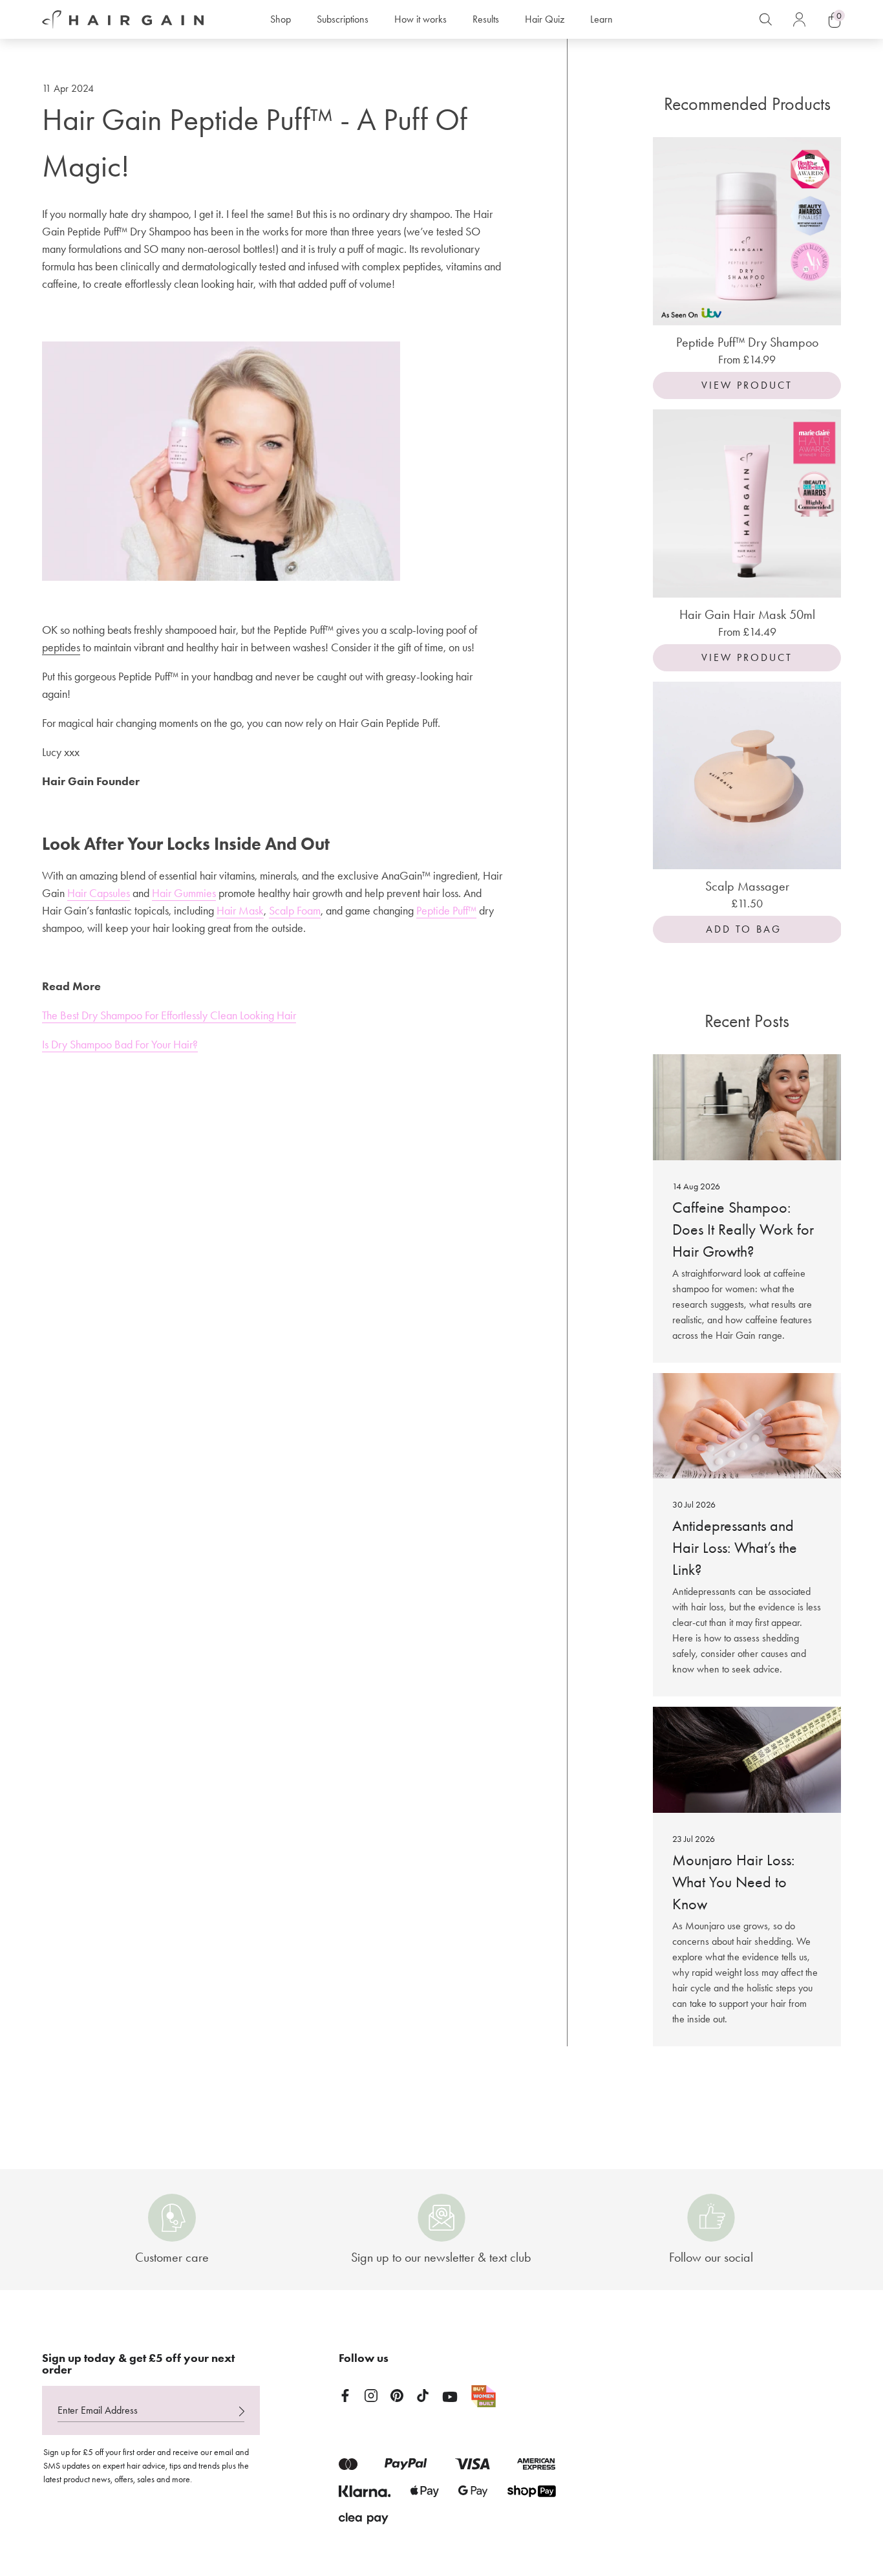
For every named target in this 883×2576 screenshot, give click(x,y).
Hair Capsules (99, 893)
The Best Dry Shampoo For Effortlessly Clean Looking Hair (169, 1015)
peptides (61, 647)
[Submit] (242, 2412)
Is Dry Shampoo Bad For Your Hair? (120, 1044)
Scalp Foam (295, 911)
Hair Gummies (184, 893)
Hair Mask (240, 911)
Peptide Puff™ (446, 911)
